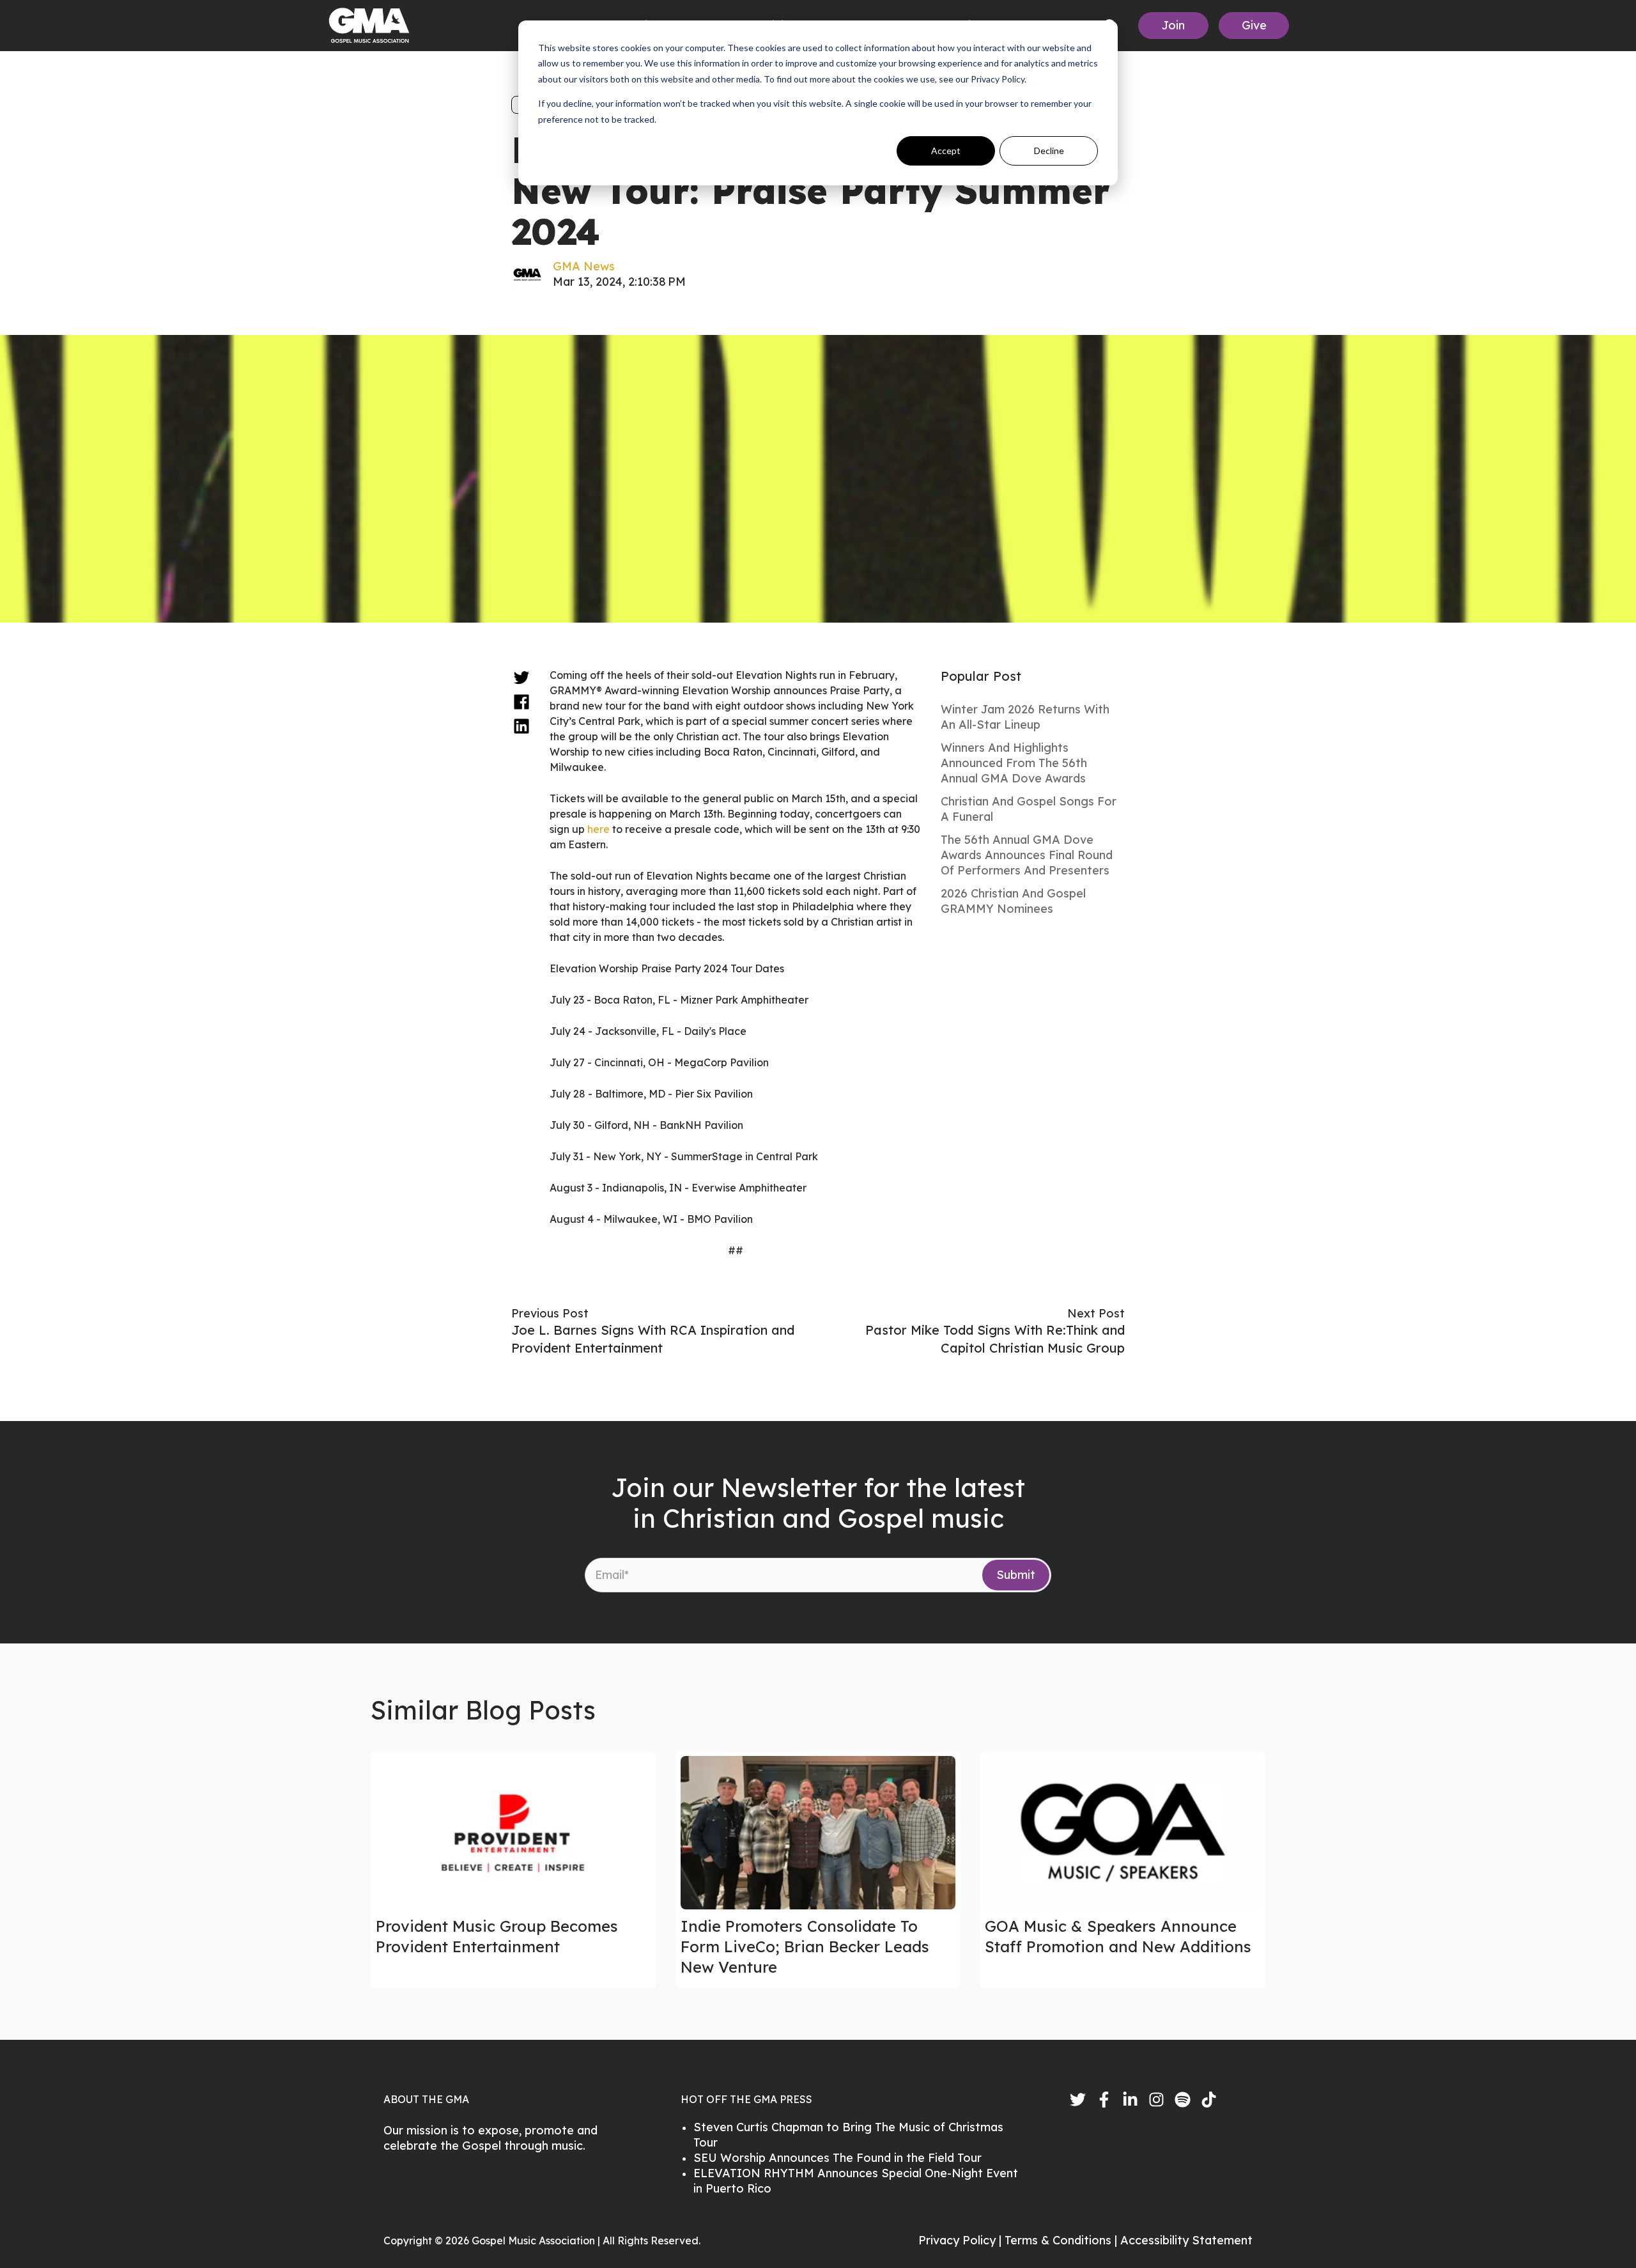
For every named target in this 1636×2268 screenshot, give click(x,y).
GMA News (584, 266)
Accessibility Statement (1186, 2240)
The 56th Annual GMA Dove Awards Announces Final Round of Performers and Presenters (1027, 855)
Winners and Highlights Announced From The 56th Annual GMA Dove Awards (1014, 763)
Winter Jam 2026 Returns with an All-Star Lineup (1025, 717)
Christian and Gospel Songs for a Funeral (1029, 809)
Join (1173, 25)
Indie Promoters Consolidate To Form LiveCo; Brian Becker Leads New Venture (805, 1946)
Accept (946, 151)
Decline (1049, 151)
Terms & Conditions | (1062, 2240)
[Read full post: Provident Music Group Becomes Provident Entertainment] (513, 1833)
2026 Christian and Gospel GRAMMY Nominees (1013, 901)
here (598, 829)
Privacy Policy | (961, 2240)
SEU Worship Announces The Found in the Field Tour (837, 2158)
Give (1254, 25)
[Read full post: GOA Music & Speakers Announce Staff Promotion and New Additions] (1123, 1833)
